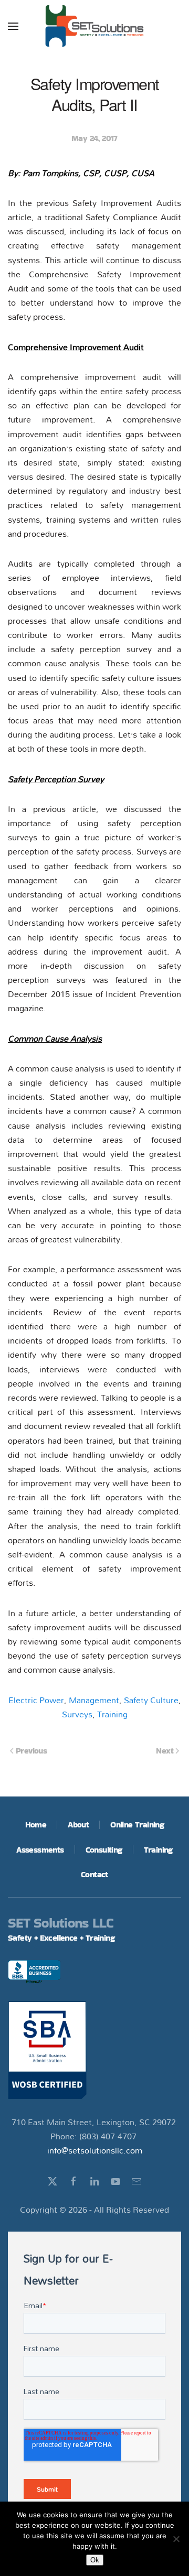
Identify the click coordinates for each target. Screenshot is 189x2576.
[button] (13, 26)
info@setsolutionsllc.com (95, 2150)
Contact (94, 1874)
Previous (31, 1751)
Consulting (104, 1850)
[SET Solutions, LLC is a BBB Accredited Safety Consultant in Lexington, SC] (34, 1973)
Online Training (137, 1825)
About (78, 1825)
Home (36, 1825)
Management (94, 1700)
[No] (176, 2539)
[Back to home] (94, 26)
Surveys (77, 1714)
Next (165, 1751)
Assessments (40, 1850)
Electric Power (36, 1700)
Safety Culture (151, 1700)
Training (112, 1714)
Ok (95, 2560)
